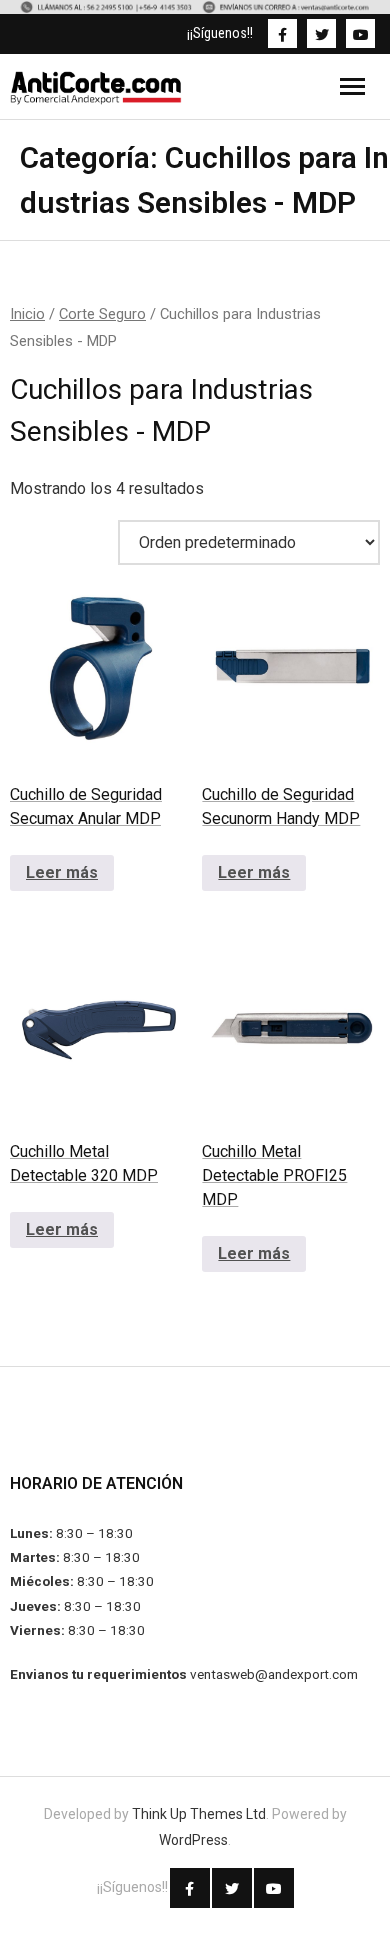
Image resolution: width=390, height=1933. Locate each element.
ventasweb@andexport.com (274, 1674)
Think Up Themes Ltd (199, 1814)
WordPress (193, 1840)
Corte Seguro (102, 314)
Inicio (27, 314)
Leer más (62, 872)
